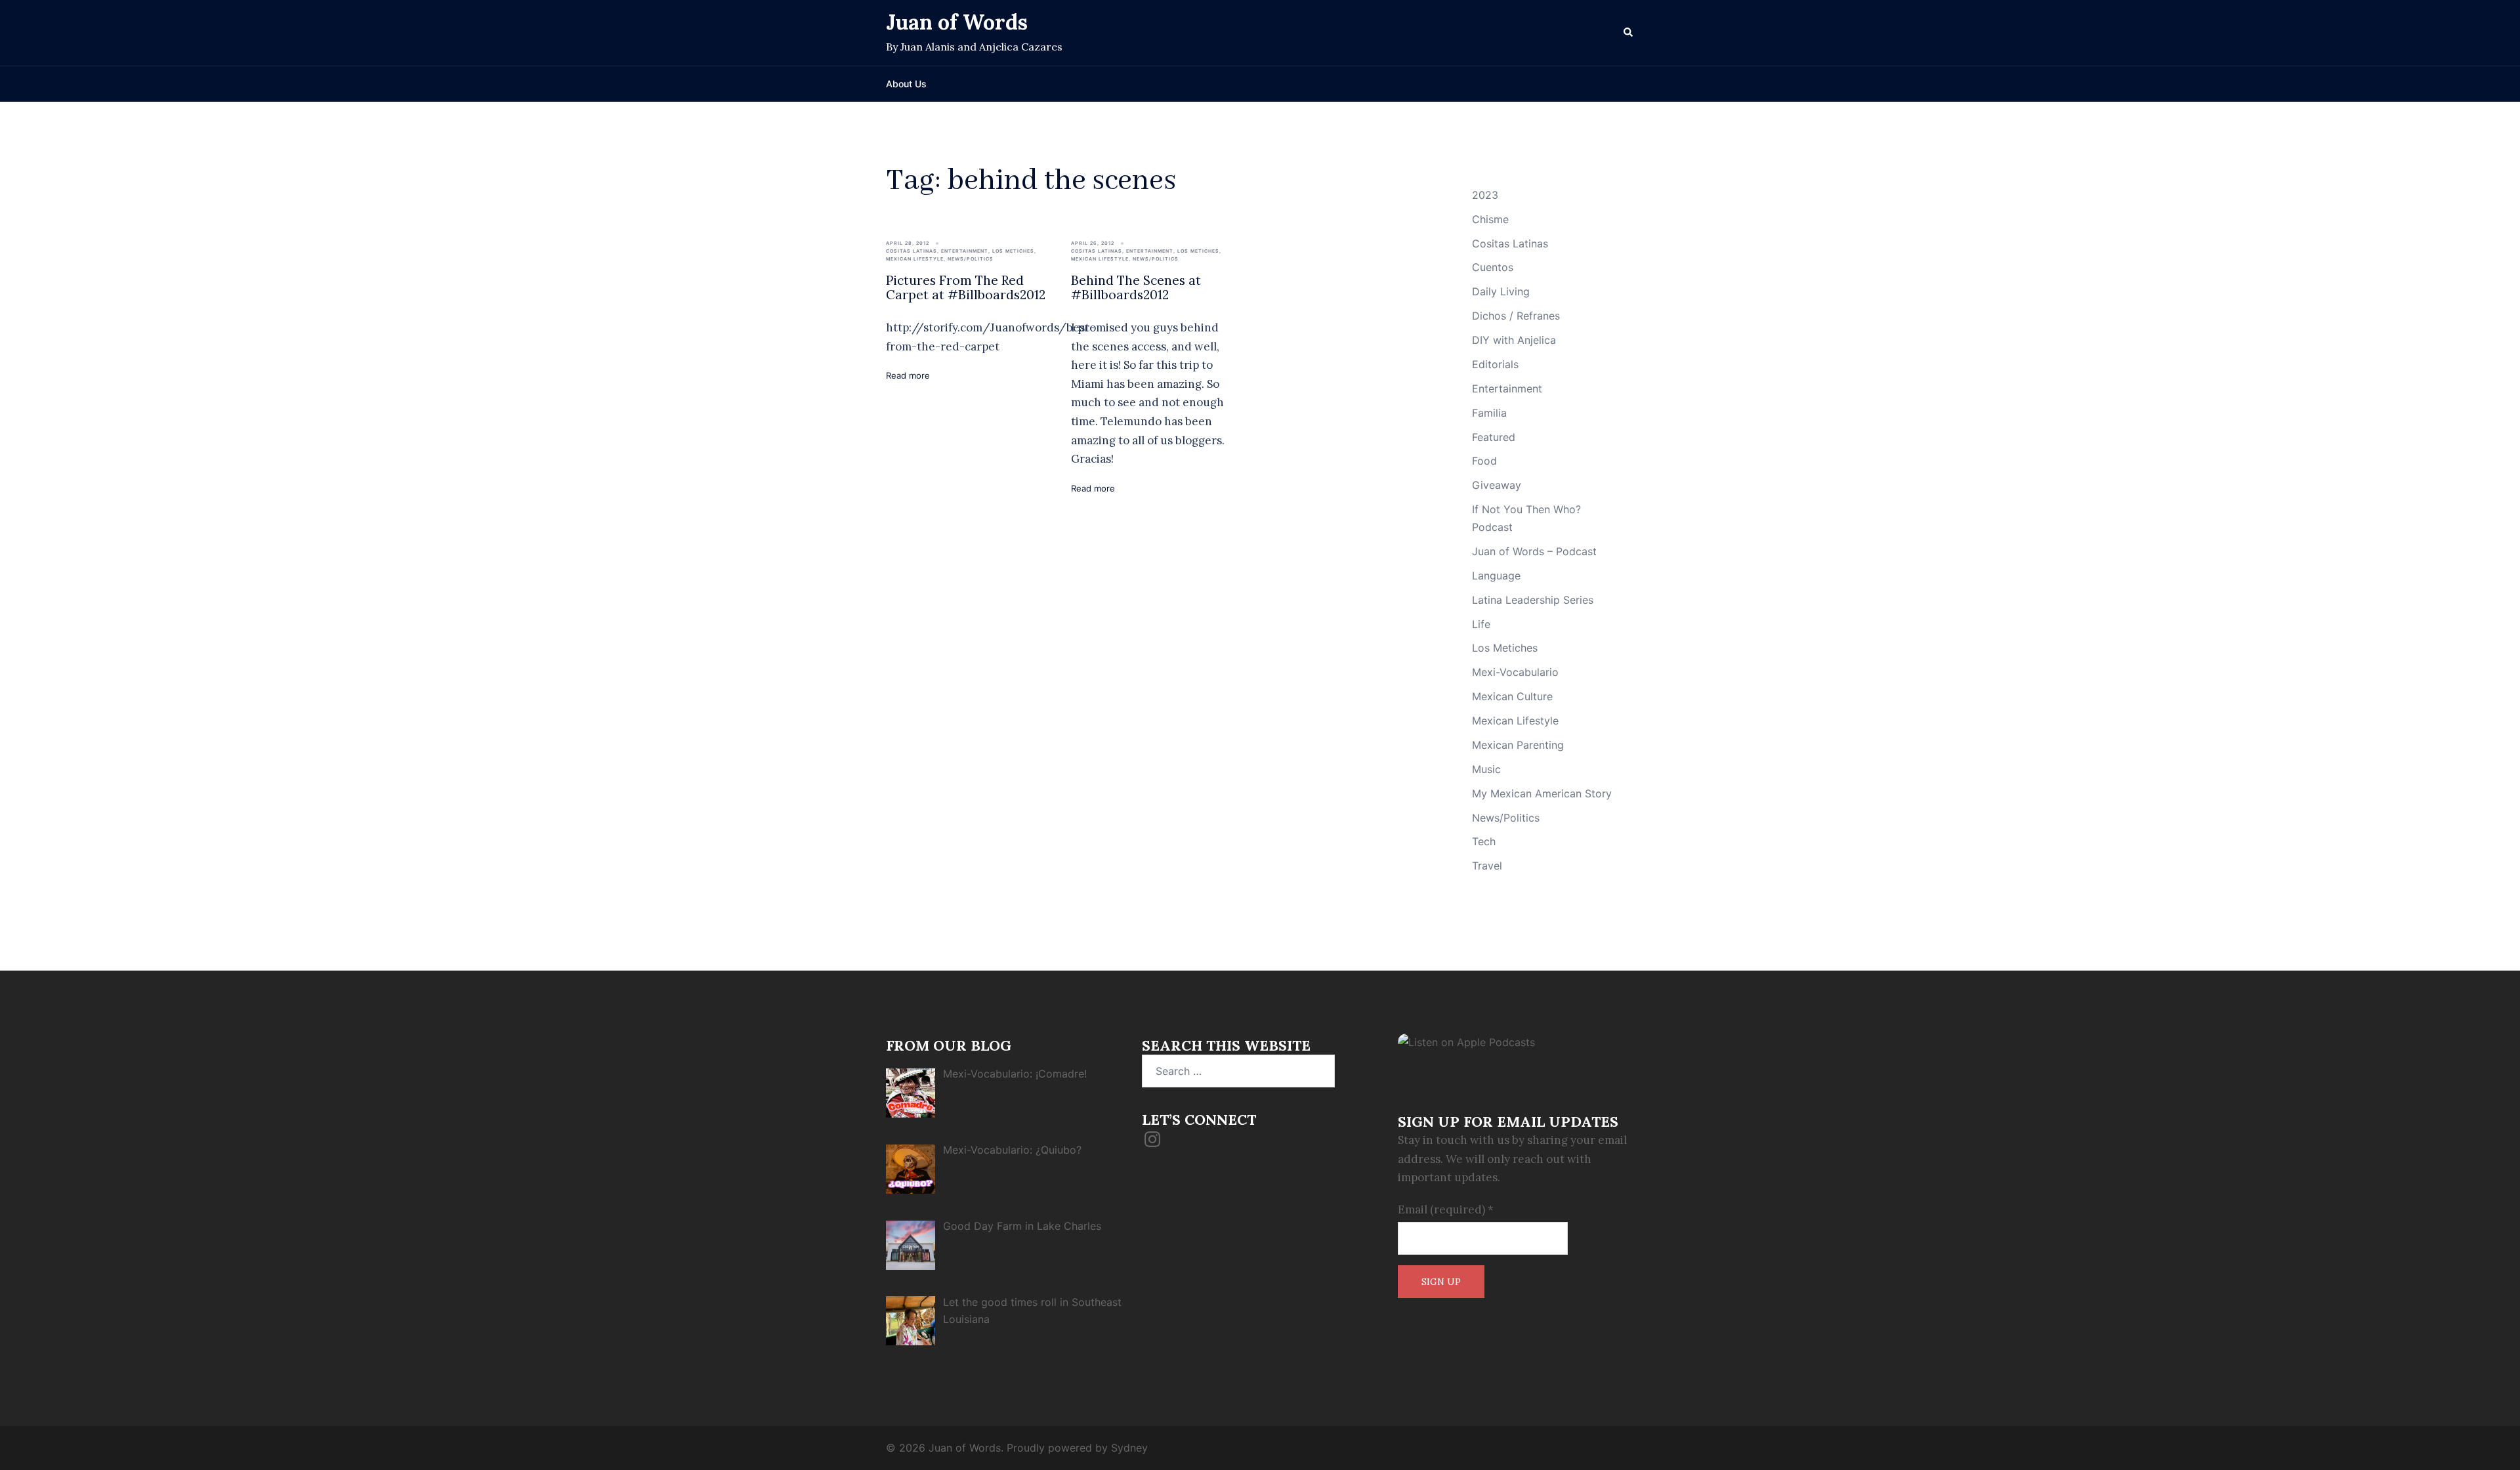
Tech (1484, 841)
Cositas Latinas (912, 251)
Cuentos (1493, 267)
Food (1484, 461)
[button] (1629, 33)
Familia (1489, 413)
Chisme (1490, 219)
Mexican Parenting (1518, 745)
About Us (906, 84)
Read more (908, 375)
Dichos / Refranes (1516, 316)
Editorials (1495, 364)
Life (1481, 624)
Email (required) (1446, 1209)
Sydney (1129, 1448)
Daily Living (1501, 291)
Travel (1487, 866)
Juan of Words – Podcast (1534, 551)
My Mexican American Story (1542, 793)
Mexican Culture (1512, 696)
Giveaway (1497, 485)
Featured (1494, 437)
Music (1486, 769)
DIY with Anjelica (1514, 340)
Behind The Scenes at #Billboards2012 (1136, 288)
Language (1496, 576)
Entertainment (965, 251)
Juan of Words (957, 22)
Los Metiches (1013, 251)
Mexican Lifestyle (915, 259)
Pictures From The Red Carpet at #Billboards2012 (966, 288)
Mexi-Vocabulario (1515, 672)
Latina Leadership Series (1533, 600)
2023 (1485, 195)
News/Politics (971, 259)
